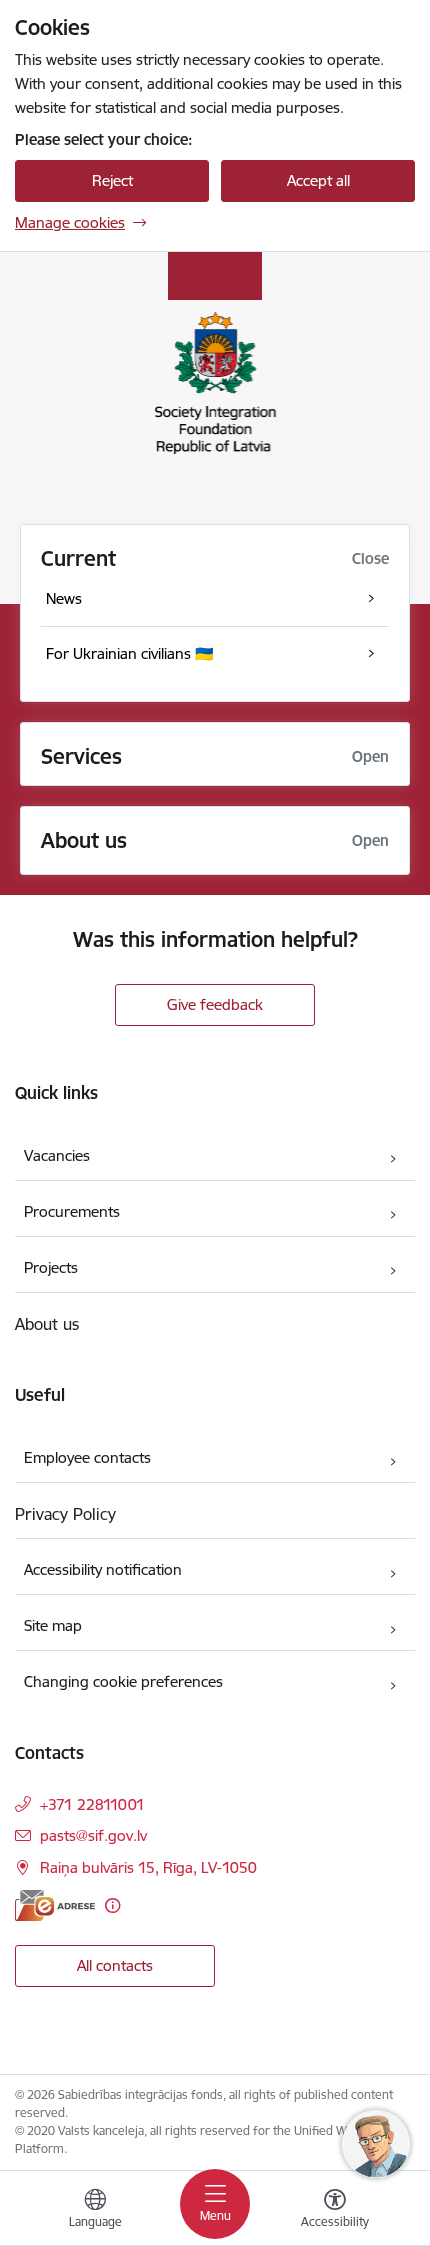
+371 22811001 (92, 1804)
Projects (51, 1267)
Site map (53, 1625)
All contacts (115, 1965)
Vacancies (57, 1155)
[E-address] (55, 1905)
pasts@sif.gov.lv (93, 1835)
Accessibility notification (103, 1569)
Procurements (72, 1211)
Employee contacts (87, 1457)
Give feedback (215, 1004)
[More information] (112, 1905)
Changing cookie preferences (123, 1681)
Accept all (318, 180)
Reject (112, 180)
